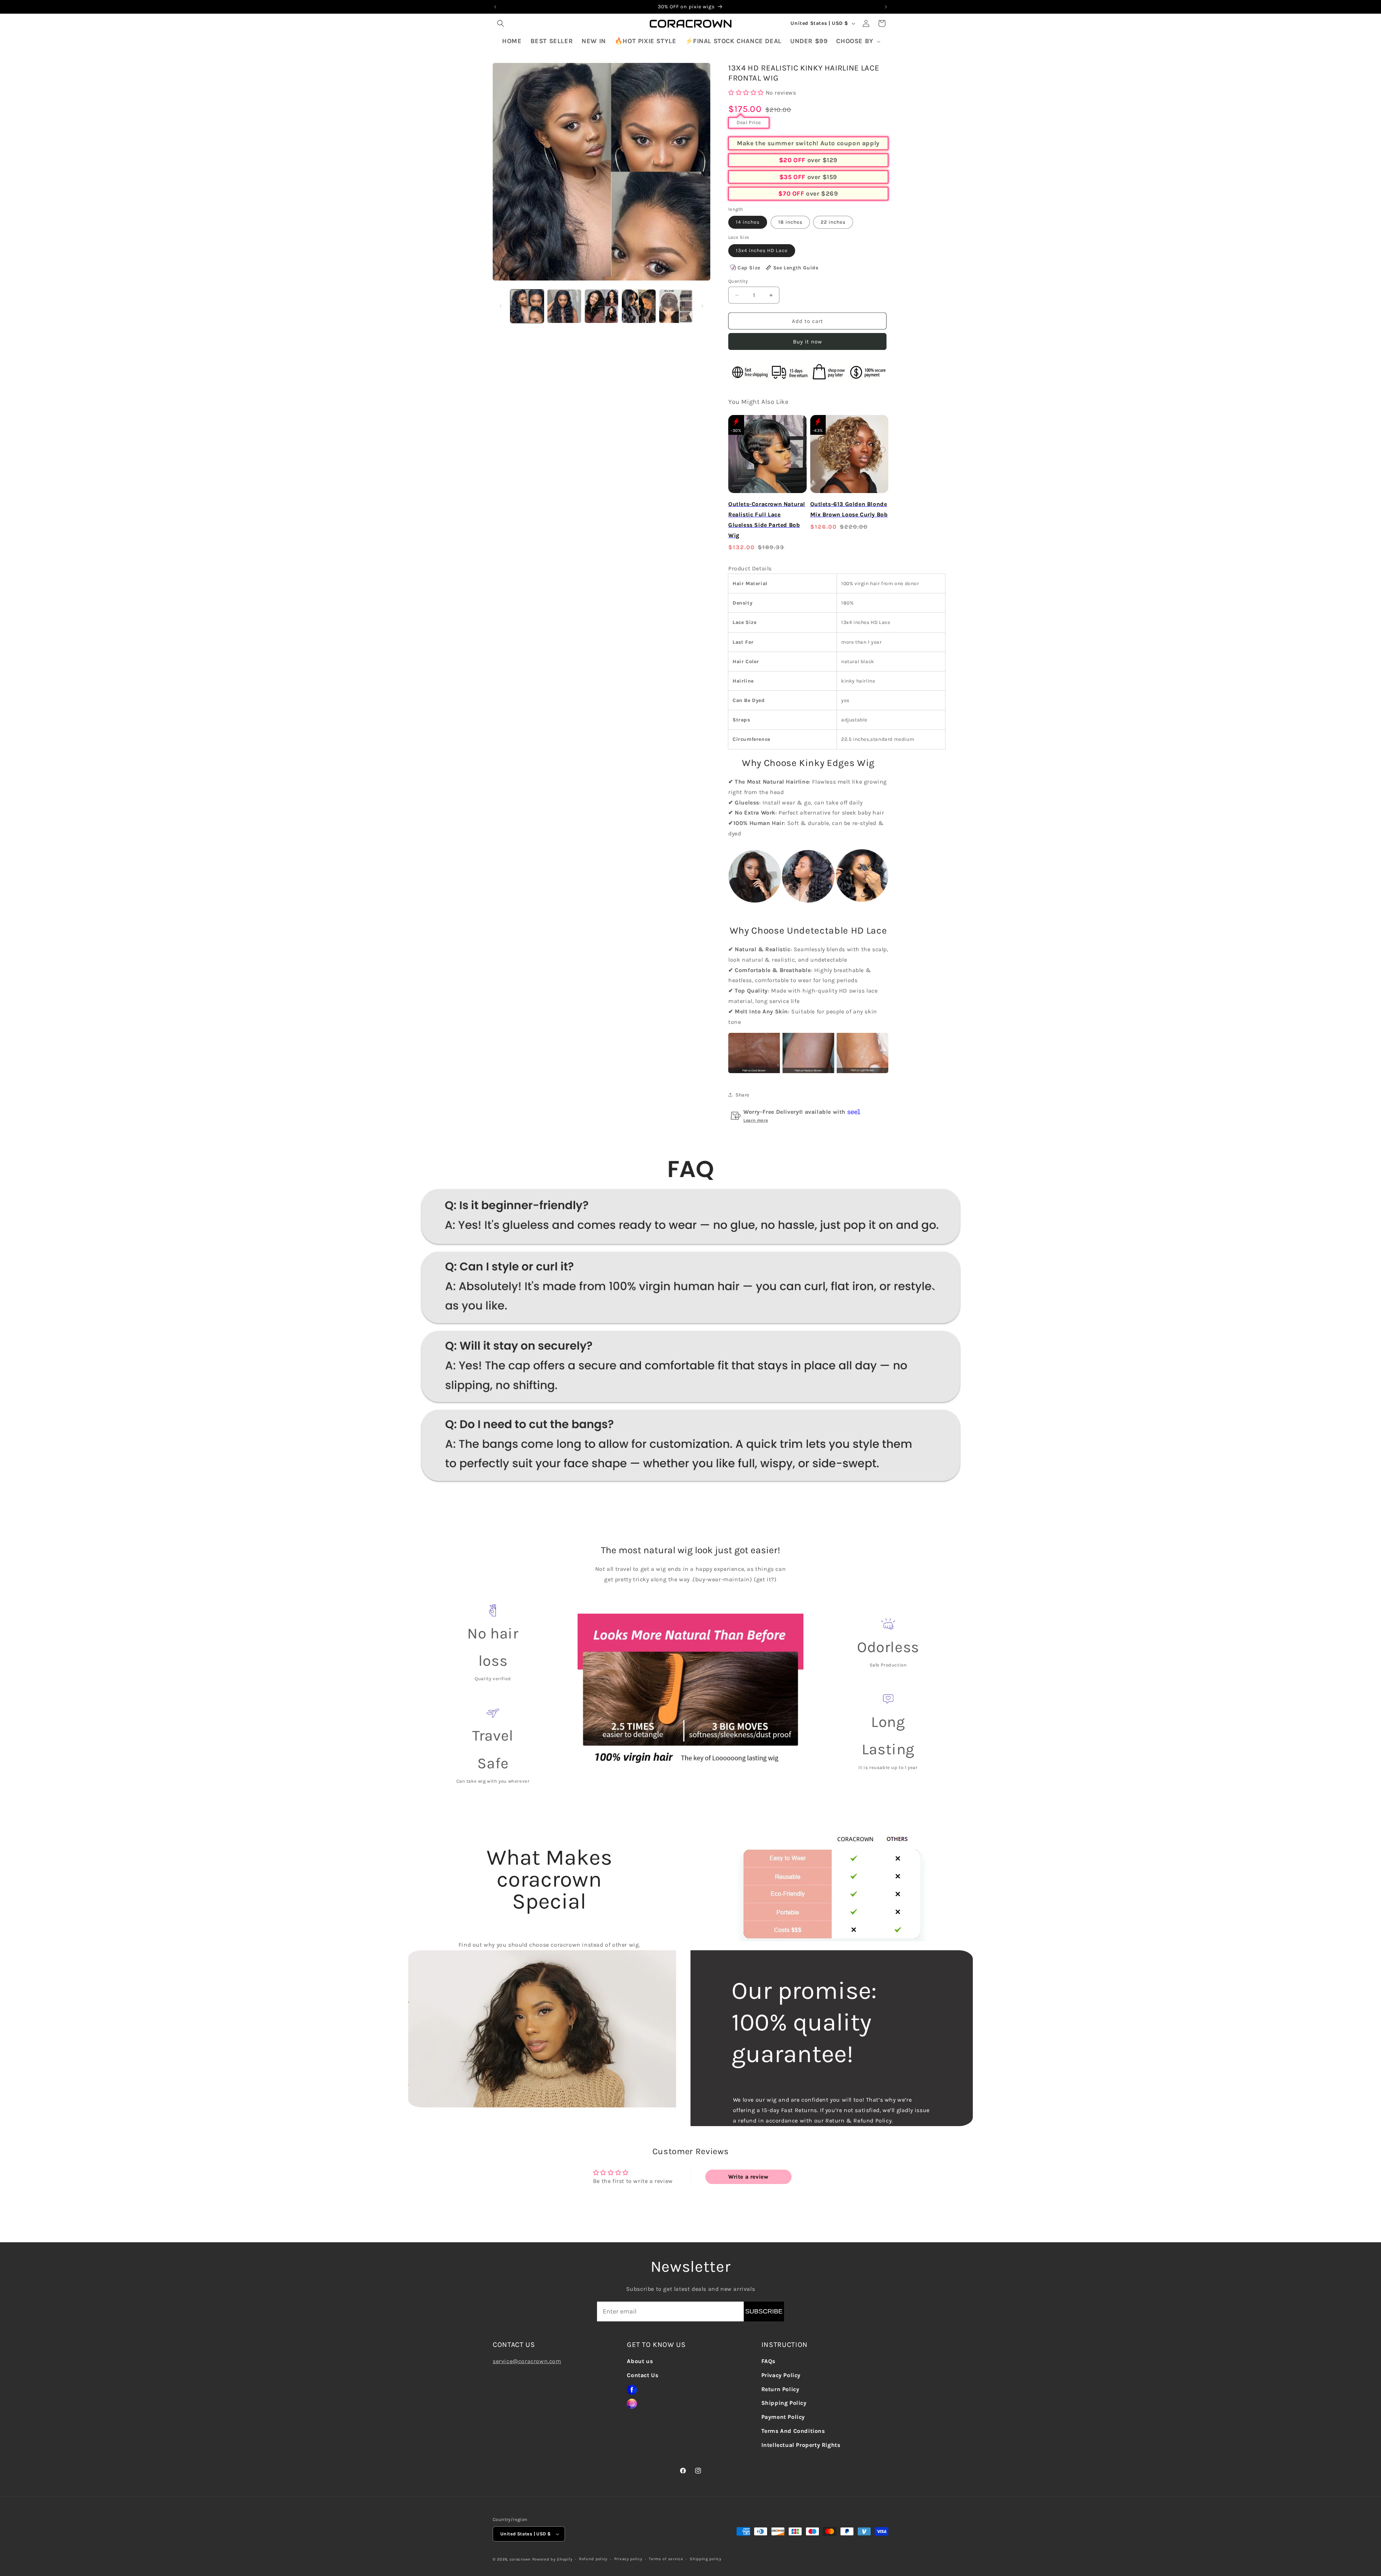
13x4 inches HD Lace (762, 250)
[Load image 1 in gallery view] (527, 306)
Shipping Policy (784, 2403)
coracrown (520, 2559)
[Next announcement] (886, 7)
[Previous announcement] (495, 7)
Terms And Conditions (793, 2431)
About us (640, 2361)
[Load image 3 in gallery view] (601, 306)
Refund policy (593, 2559)
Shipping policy (706, 2559)
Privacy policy (628, 2559)
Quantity (738, 281)
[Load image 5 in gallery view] (676, 306)
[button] (501, 23)
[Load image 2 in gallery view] (564, 306)
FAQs (768, 2361)
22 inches (833, 222)
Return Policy (780, 2389)
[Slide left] (501, 306)
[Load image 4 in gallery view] (639, 306)
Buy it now (808, 342)
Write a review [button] (748, 2177)
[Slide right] (702, 306)
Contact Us (642, 2375)
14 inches (748, 222)
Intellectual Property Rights (801, 2445)
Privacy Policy (781, 2375)
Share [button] (742, 1095)
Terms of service (666, 2559)
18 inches (790, 222)
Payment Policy (783, 2417)
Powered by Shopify (552, 2559)
